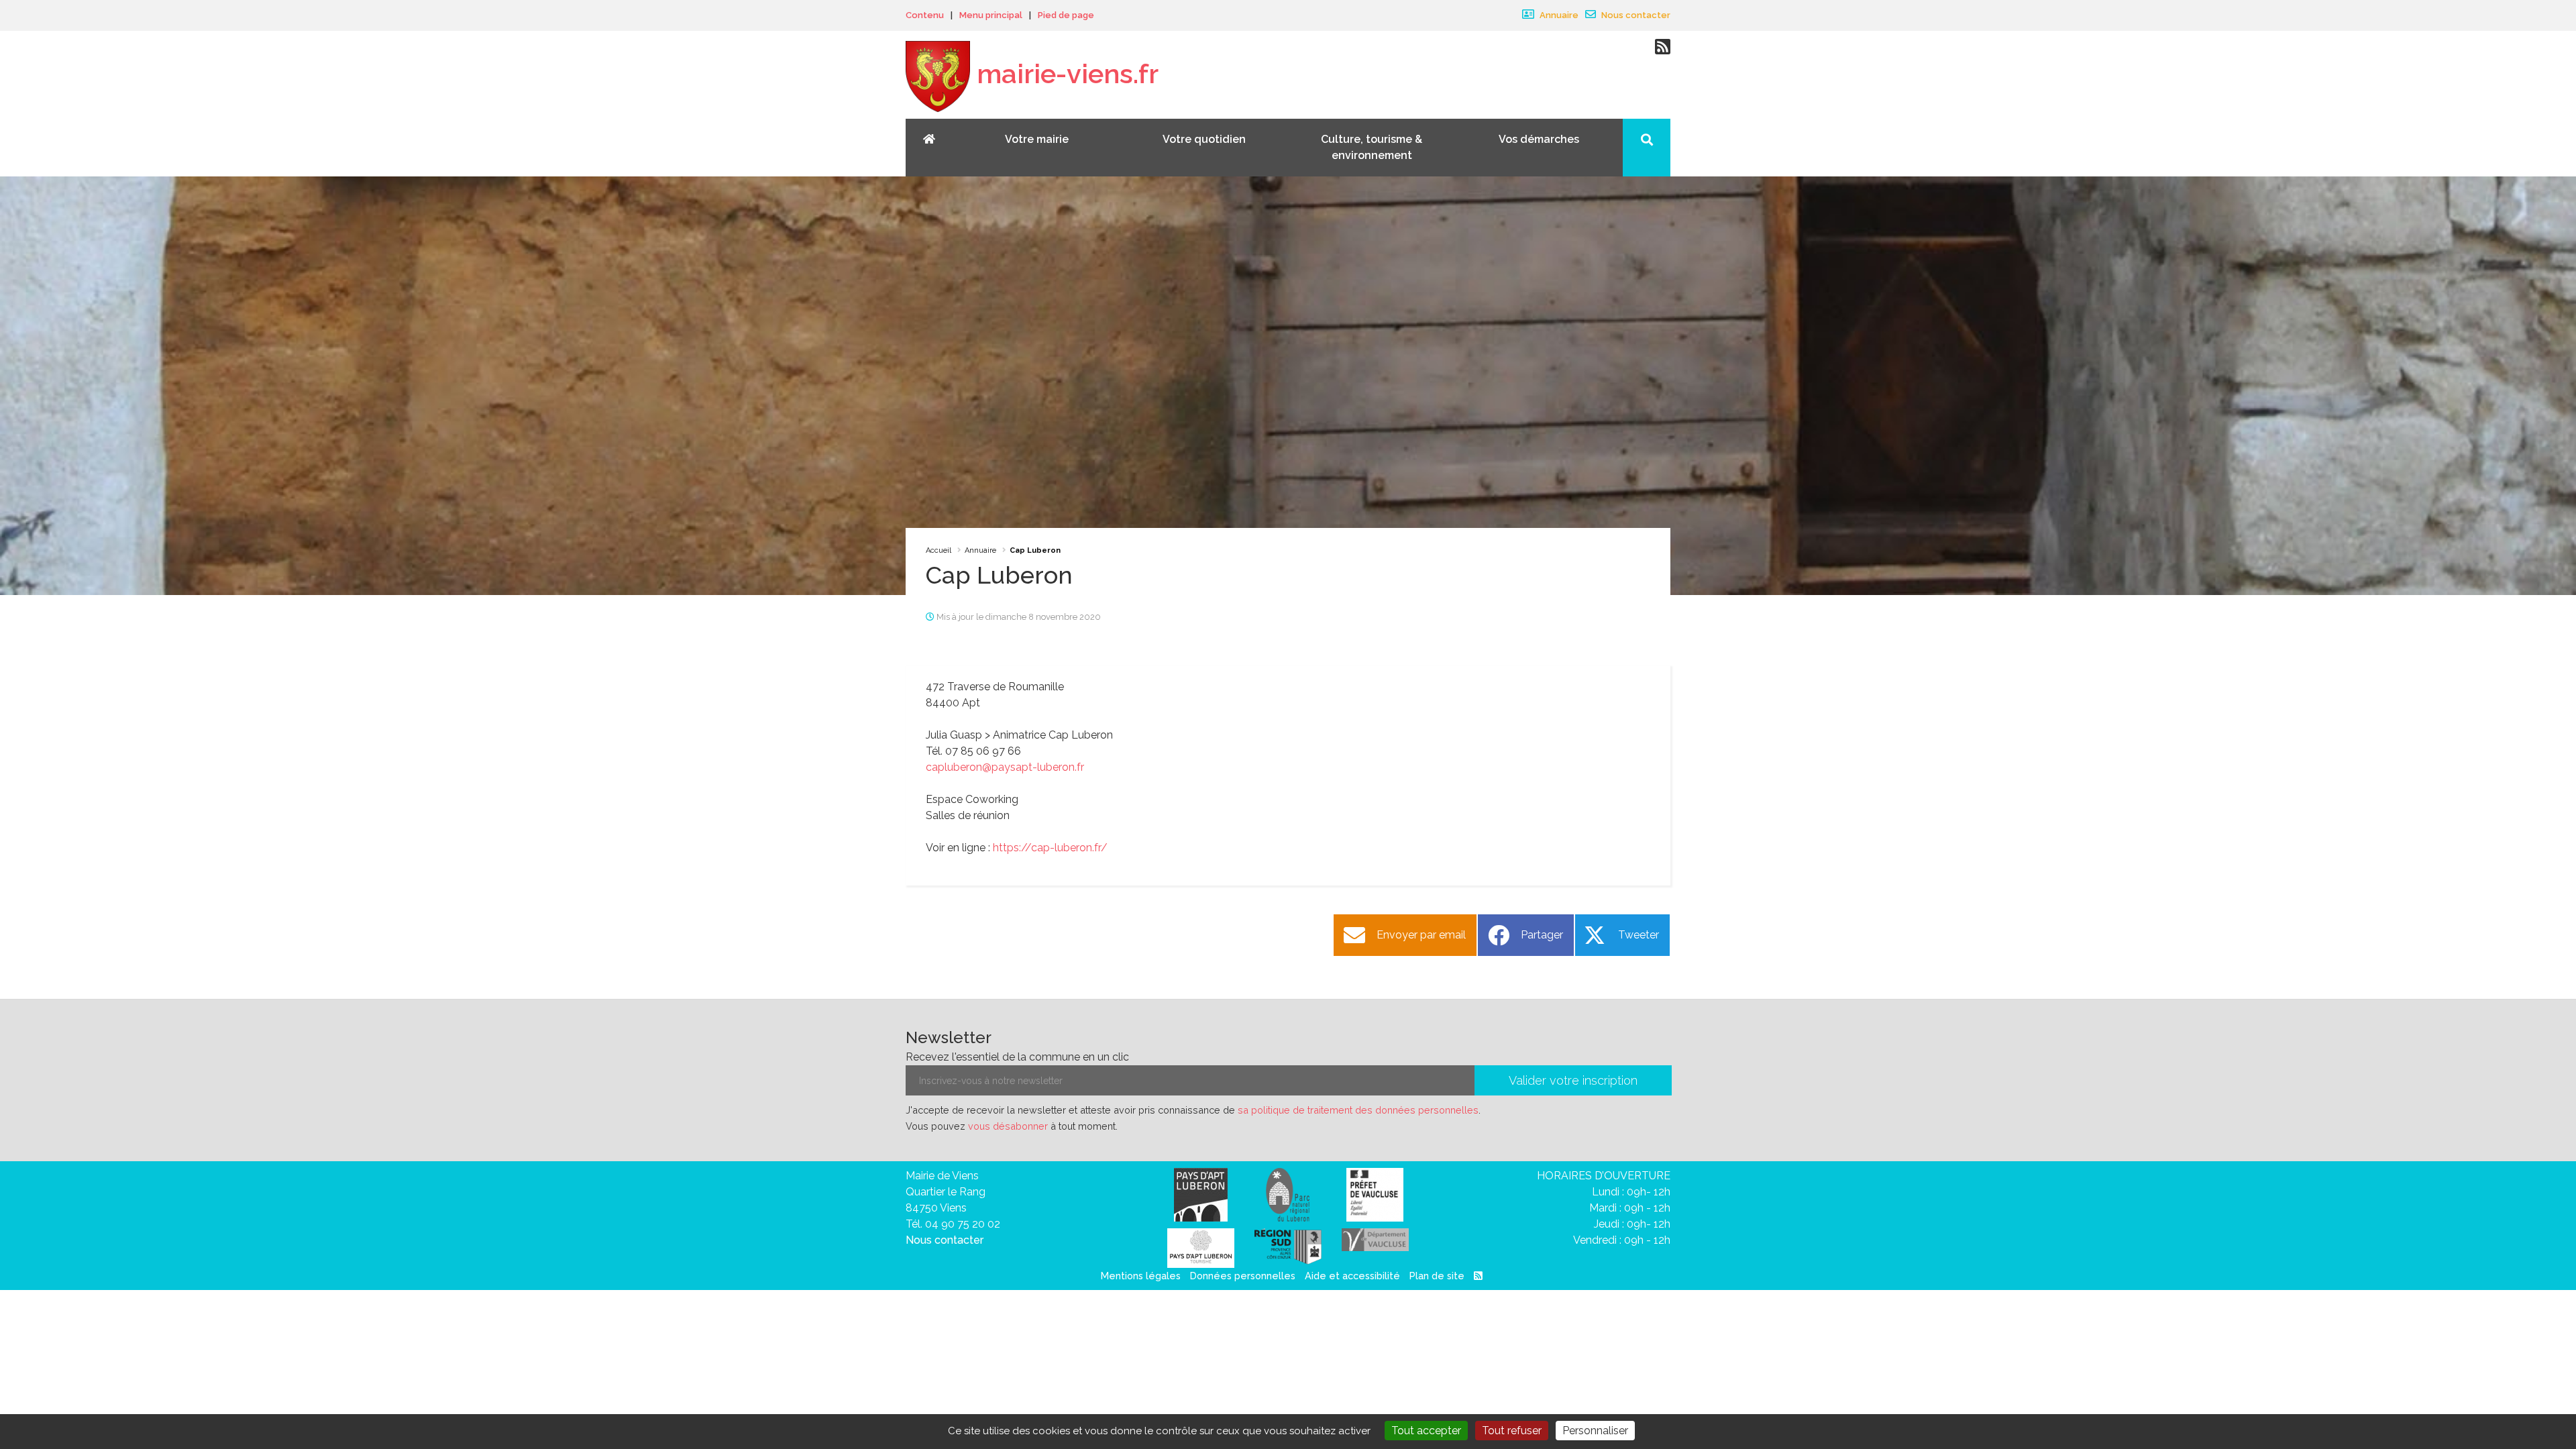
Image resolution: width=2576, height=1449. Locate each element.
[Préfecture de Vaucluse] (1375, 1194)
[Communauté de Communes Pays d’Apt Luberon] (1201, 1194)
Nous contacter (1635, 15)
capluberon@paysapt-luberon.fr (1005, 767)
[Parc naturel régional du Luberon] (1288, 1194)
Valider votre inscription (1573, 1080)
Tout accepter (1426, 1431)
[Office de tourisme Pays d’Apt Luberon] (1201, 1247)
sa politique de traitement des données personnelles (1358, 1110)
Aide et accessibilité (1352, 1276)
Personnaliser (1595, 1431)
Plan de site (1437, 1276)
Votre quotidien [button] (1204, 139)
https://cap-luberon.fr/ (1050, 848)
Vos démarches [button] (1539, 139)
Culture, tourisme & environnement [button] (1372, 147)
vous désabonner (1008, 1126)
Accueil (938, 550)
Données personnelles (1243, 1276)
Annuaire (1558, 15)
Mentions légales (1141, 1276)
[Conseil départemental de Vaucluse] (1375, 1239)
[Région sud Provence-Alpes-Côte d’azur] (1288, 1245)
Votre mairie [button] (1037, 139)
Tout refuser (1512, 1431)
